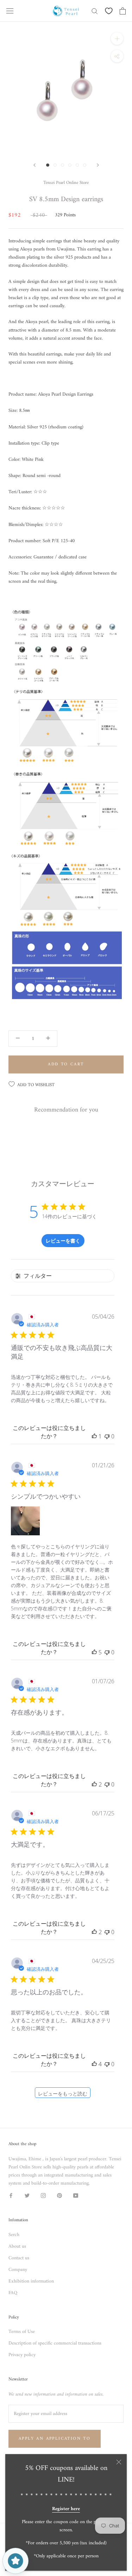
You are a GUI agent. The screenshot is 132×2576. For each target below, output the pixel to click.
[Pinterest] (59, 2195)
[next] (98, 165)
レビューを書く (63, 1241)
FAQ (13, 2293)
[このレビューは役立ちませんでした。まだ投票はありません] (107, 1436)
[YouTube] (76, 2195)
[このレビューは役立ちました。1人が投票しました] (94, 1436)
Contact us (19, 2258)
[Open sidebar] (10, 11)
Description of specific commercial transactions (55, 2343)
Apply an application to (55, 2439)
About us (17, 2246)
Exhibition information (31, 2281)
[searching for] (95, 11)
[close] (119, 2462)
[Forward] (34, 165)
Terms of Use (22, 2332)
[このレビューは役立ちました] (94, 1652)
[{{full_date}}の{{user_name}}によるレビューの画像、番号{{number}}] (25, 1521)
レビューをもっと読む (63, 2094)
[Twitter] (27, 2195)
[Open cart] (123, 11)
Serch (14, 2235)
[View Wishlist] (109, 11)
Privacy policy (22, 2355)
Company (18, 2270)
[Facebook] (11, 2195)
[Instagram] (43, 2195)
